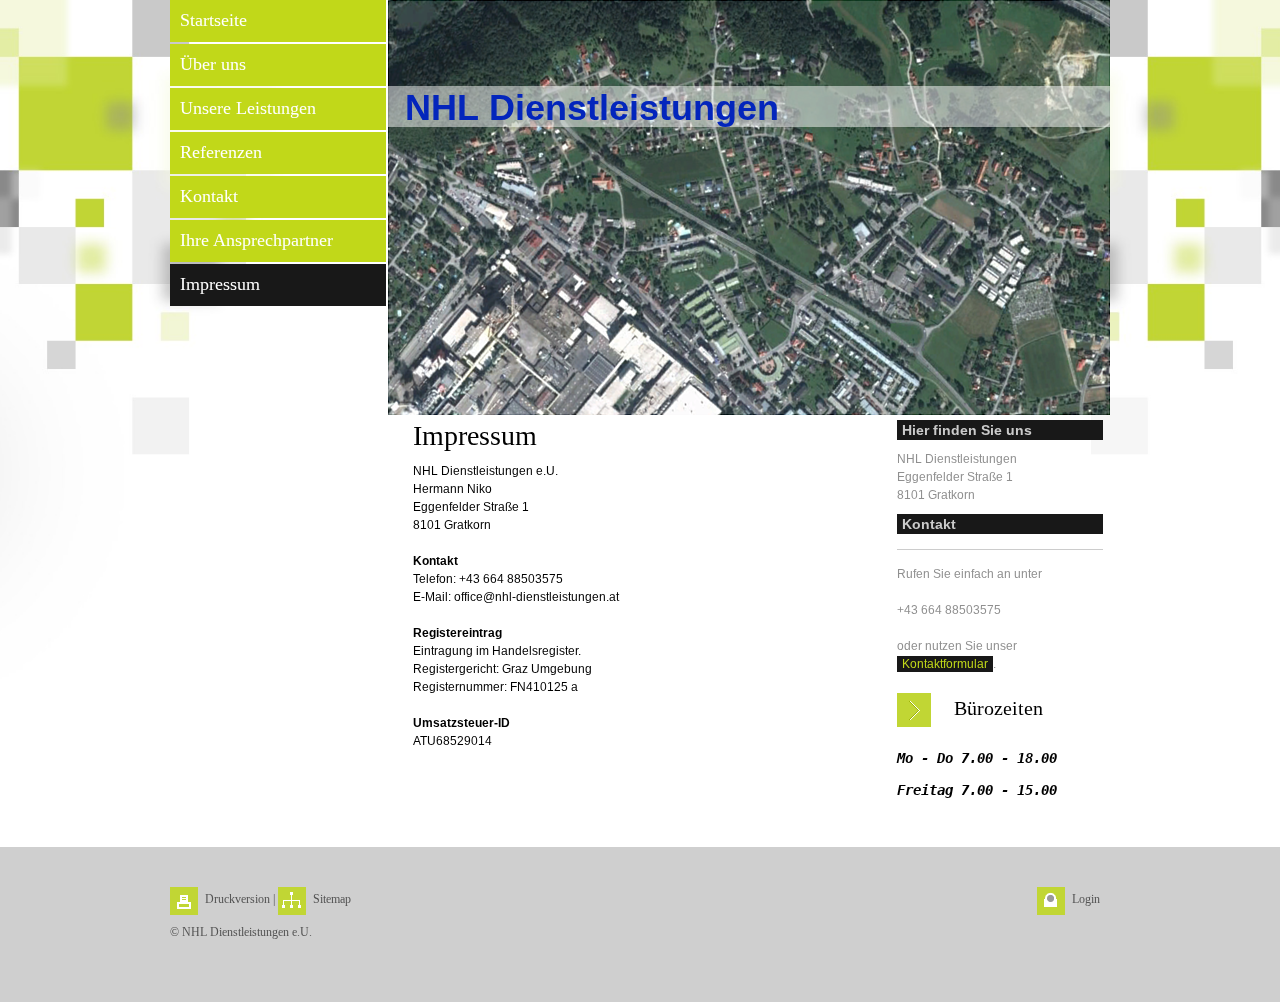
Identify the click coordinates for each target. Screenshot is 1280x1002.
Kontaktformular (945, 664)
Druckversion (237, 899)
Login (1086, 899)
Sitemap (332, 899)
